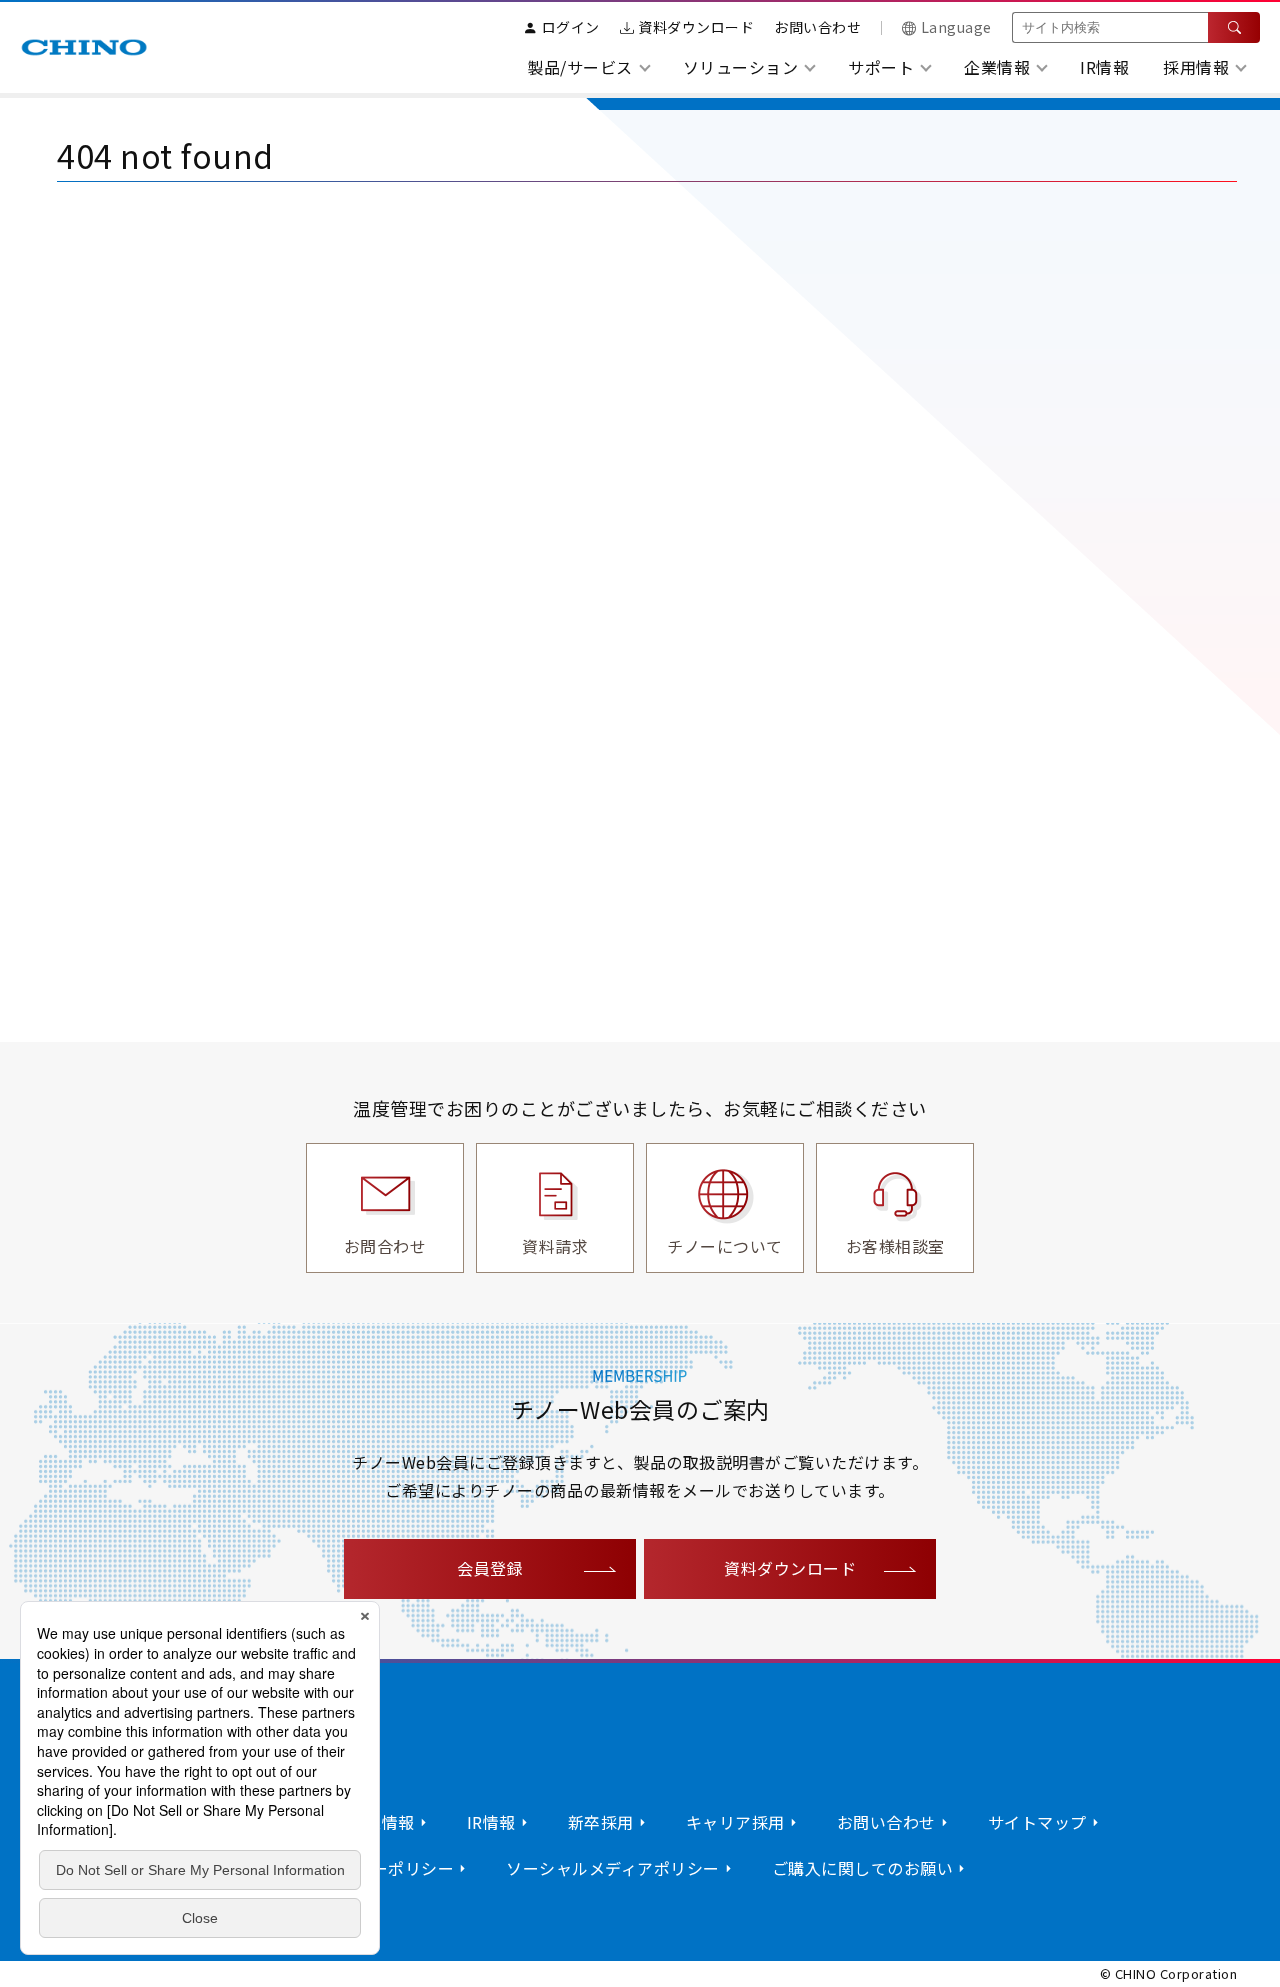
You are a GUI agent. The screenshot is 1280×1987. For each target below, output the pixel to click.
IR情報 (1104, 67)
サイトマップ (1037, 1822)
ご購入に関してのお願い (863, 1868)
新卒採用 (601, 1822)
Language (956, 27)
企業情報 (382, 1822)
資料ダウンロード (696, 27)
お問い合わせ (817, 27)
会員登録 (490, 1568)
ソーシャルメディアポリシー (613, 1868)
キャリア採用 (735, 1822)
